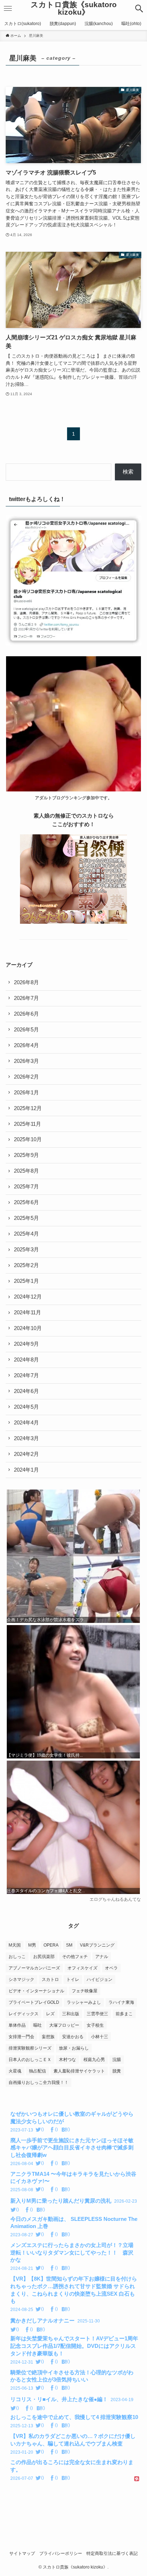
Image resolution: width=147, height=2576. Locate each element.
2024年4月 (26, 1423)
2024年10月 (28, 1328)
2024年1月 (26, 1470)
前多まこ (124, 2014)
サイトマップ (22, 2553)
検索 (128, 472)
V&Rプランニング (97, 1945)
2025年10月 (28, 1139)
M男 (32, 1945)
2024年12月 (28, 1297)
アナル (102, 1957)
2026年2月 (26, 1077)
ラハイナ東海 (121, 2002)
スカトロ (50, 1979)
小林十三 (100, 2037)
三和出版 (71, 2014)
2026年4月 (26, 1045)
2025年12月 (28, 1108)
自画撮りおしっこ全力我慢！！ (39, 2082)
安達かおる (73, 2037)
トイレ (73, 1979)
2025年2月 (26, 1265)
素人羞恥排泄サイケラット (79, 2071)
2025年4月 (26, 1234)
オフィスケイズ (82, 1968)
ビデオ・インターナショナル (36, 1991)
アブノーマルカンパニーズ (34, 1968)
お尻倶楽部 (44, 1957)
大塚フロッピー (64, 2025)
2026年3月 (26, 1061)
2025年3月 (26, 1250)
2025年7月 (26, 1187)
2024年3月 (26, 1438)
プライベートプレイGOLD (34, 2002)
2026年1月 (26, 1093)
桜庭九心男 (94, 2060)
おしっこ (17, 1957)
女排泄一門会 (21, 2037)
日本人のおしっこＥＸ (30, 2060)
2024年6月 (26, 1391)
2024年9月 (26, 1344)
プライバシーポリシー (61, 2553)
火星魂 (15, 2071)
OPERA (51, 1945)
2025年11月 (27, 1124)
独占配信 (37, 2071)
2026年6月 (26, 1014)
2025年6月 (26, 1202)
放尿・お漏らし (74, 2048)
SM (69, 1945)
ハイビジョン (100, 1979)
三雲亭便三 (97, 2014)
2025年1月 (26, 1281)
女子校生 (95, 2025)
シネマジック (21, 1979)
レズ (50, 2014)
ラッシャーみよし (84, 2002)
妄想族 (48, 2037)
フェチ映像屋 (85, 1991)
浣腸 (117, 2060)
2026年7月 (26, 998)
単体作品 (17, 2025)
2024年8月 (26, 1360)
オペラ (111, 1968)
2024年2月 (26, 1454)
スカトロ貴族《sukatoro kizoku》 (74, 8)
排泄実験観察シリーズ (30, 2048)
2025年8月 (26, 1171)
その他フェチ (75, 1957)
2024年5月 (26, 1407)
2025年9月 (26, 1155)
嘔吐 (37, 2025)
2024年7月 (26, 1375)
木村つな (67, 2060)
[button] (139, 9)
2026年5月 (26, 1030)
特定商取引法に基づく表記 (112, 2553)
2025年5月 (26, 1218)
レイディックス (24, 2014)
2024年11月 (27, 1312)
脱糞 (117, 2071)
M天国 (15, 1945)
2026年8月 (26, 982)
